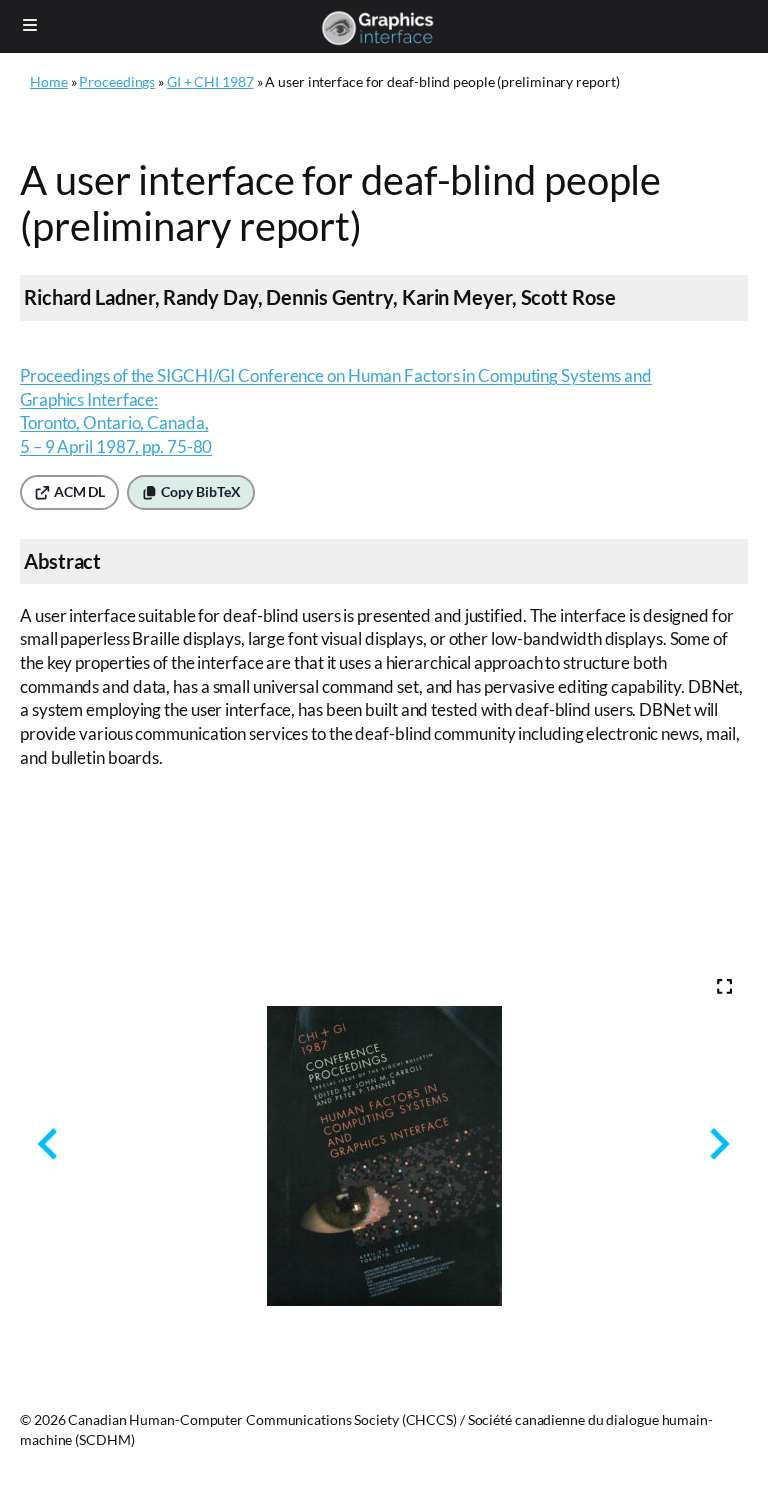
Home (49, 81)
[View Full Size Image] (724, 987)
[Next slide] (717, 1143)
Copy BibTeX (199, 492)
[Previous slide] (49, 1143)
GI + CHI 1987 (210, 81)
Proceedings (117, 81)
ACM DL (78, 492)
